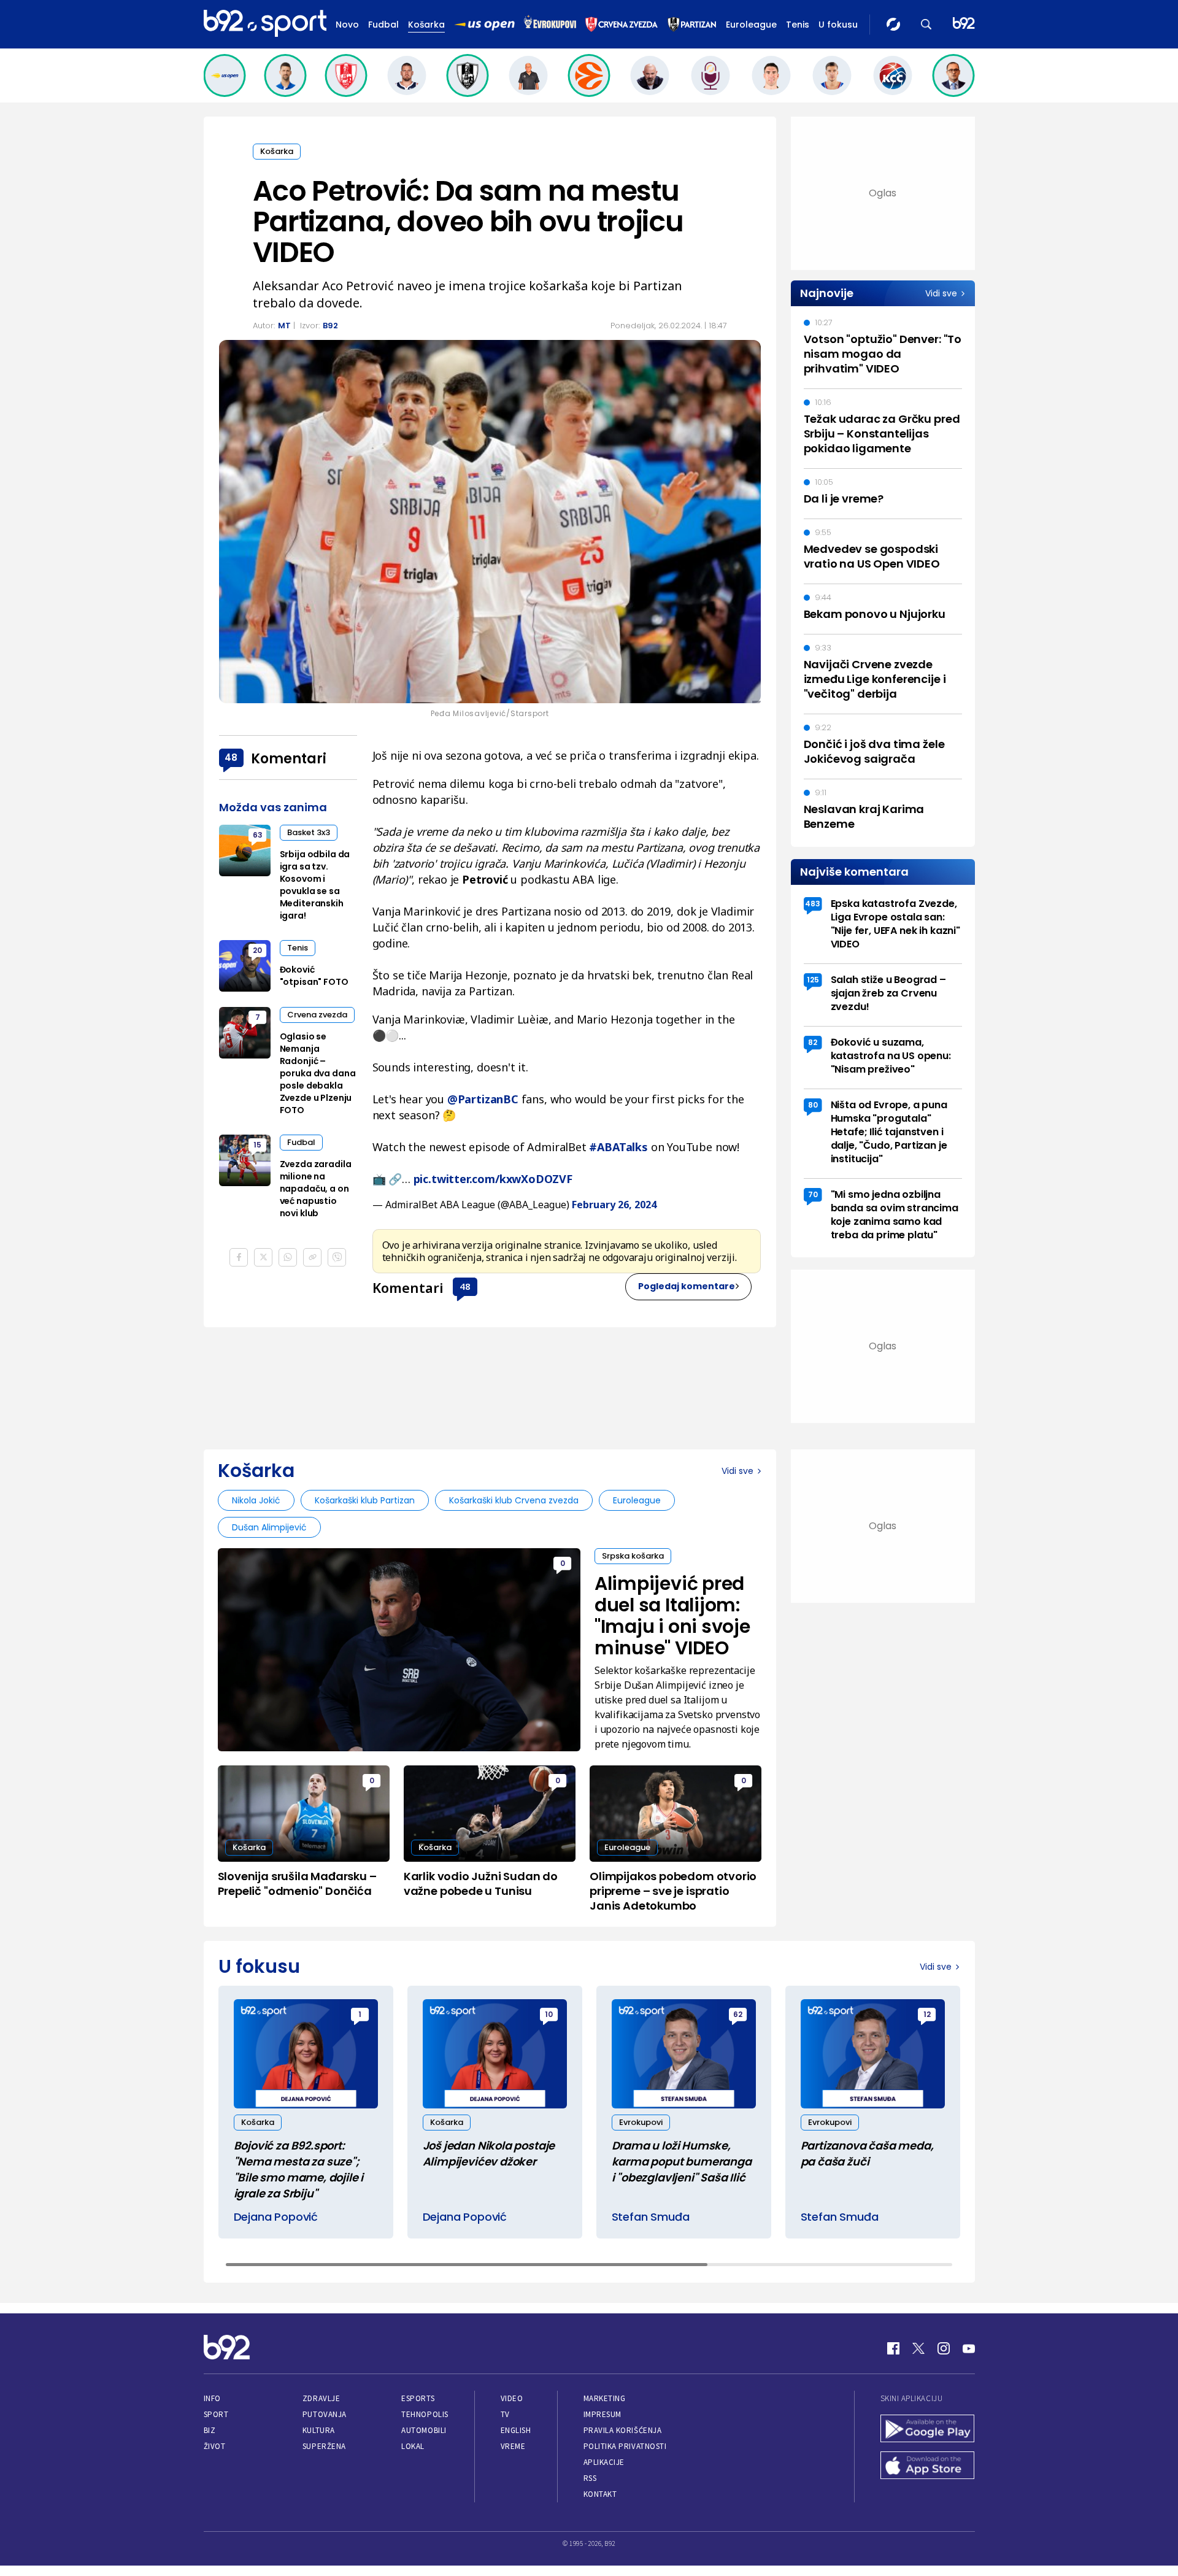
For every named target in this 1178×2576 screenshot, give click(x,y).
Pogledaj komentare (687, 1286)
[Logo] (265, 24)
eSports (418, 2398)
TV (505, 2414)
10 (549, 2014)
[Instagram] (944, 2348)
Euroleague (751, 25)
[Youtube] (969, 2348)
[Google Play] (928, 2430)
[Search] (926, 24)
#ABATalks (618, 1147)
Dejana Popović (276, 2217)
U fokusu (838, 25)
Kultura (319, 2430)
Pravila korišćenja (623, 2430)
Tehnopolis (425, 2414)
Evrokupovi (641, 2122)
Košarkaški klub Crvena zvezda (514, 1500)
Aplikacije (604, 2462)
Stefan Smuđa (651, 2217)
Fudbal (383, 25)
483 (813, 904)
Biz (210, 2430)
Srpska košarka (633, 1556)
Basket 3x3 (309, 832)
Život (215, 2446)
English (516, 2430)
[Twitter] (918, 2348)
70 (813, 1194)
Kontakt (600, 2494)
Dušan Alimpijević (269, 1527)
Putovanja (325, 2414)
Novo (347, 25)
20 (257, 950)
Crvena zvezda (317, 1015)
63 (258, 835)
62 (738, 2014)
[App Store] (928, 2467)
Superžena (324, 2446)
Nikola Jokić (256, 1500)
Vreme (513, 2446)
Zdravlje (321, 2398)
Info (212, 2398)
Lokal (413, 2446)
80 (813, 1105)
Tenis (798, 25)
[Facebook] (893, 2348)
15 (257, 1145)
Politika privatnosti (625, 2446)
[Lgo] (964, 24)
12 (927, 2014)
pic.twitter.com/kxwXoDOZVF (493, 1179)
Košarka (426, 25)
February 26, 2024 (614, 1205)
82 (813, 1042)
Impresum (602, 2414)
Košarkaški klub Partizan (365, 1500)
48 (465, 1286)
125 (813, 980)
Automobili (424, 2430)
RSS (590, 2478)
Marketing (605, 2398)
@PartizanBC (483, 1099)
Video (512, 2398)
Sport (216, 2414)
